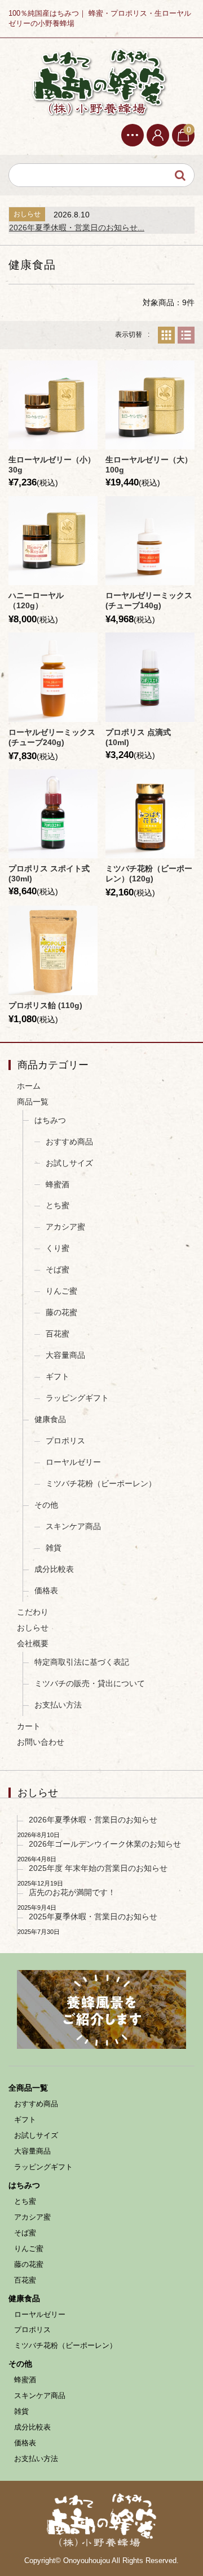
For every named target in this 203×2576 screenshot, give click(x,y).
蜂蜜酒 (58, 1184)
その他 (46, 1505)
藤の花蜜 (61, 1312)
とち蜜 (58, 1205)
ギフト (58, 1376)
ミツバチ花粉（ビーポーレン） (101, 1483)
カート (29, 1726)
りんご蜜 (61, 1291)
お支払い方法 (58, 1705)
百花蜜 (58, 1334)
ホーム (29, 1086)
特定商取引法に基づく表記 (82, 1662)
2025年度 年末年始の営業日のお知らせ (98, 1868)
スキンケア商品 (73, 1526)
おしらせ (33, 1628)
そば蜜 (58, 1269)
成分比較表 (54, 1569)
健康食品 (50, 1419)
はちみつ (50, 1120)
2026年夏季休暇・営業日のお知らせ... (77, 228)
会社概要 (33, 1643)
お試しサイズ (69, 1163)
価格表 (46, 1590)
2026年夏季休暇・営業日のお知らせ (93, 1820)
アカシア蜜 (65, 1227)
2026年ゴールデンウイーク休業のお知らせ (105, 1844)
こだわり (33, 1612)
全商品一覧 (28, 2088)
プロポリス (65, 1441)
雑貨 (54, 1548)
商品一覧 (33, 1102)
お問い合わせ (41, 1742)
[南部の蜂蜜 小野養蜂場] (99, 81)
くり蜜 (58, 1248)
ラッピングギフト (77, 1398)
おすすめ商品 (69, 1142)
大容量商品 (65, 1355)
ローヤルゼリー (73, 1462)
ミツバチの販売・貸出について (90, 1683)
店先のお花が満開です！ (72, 1892)
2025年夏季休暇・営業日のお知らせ (93, 1917)
